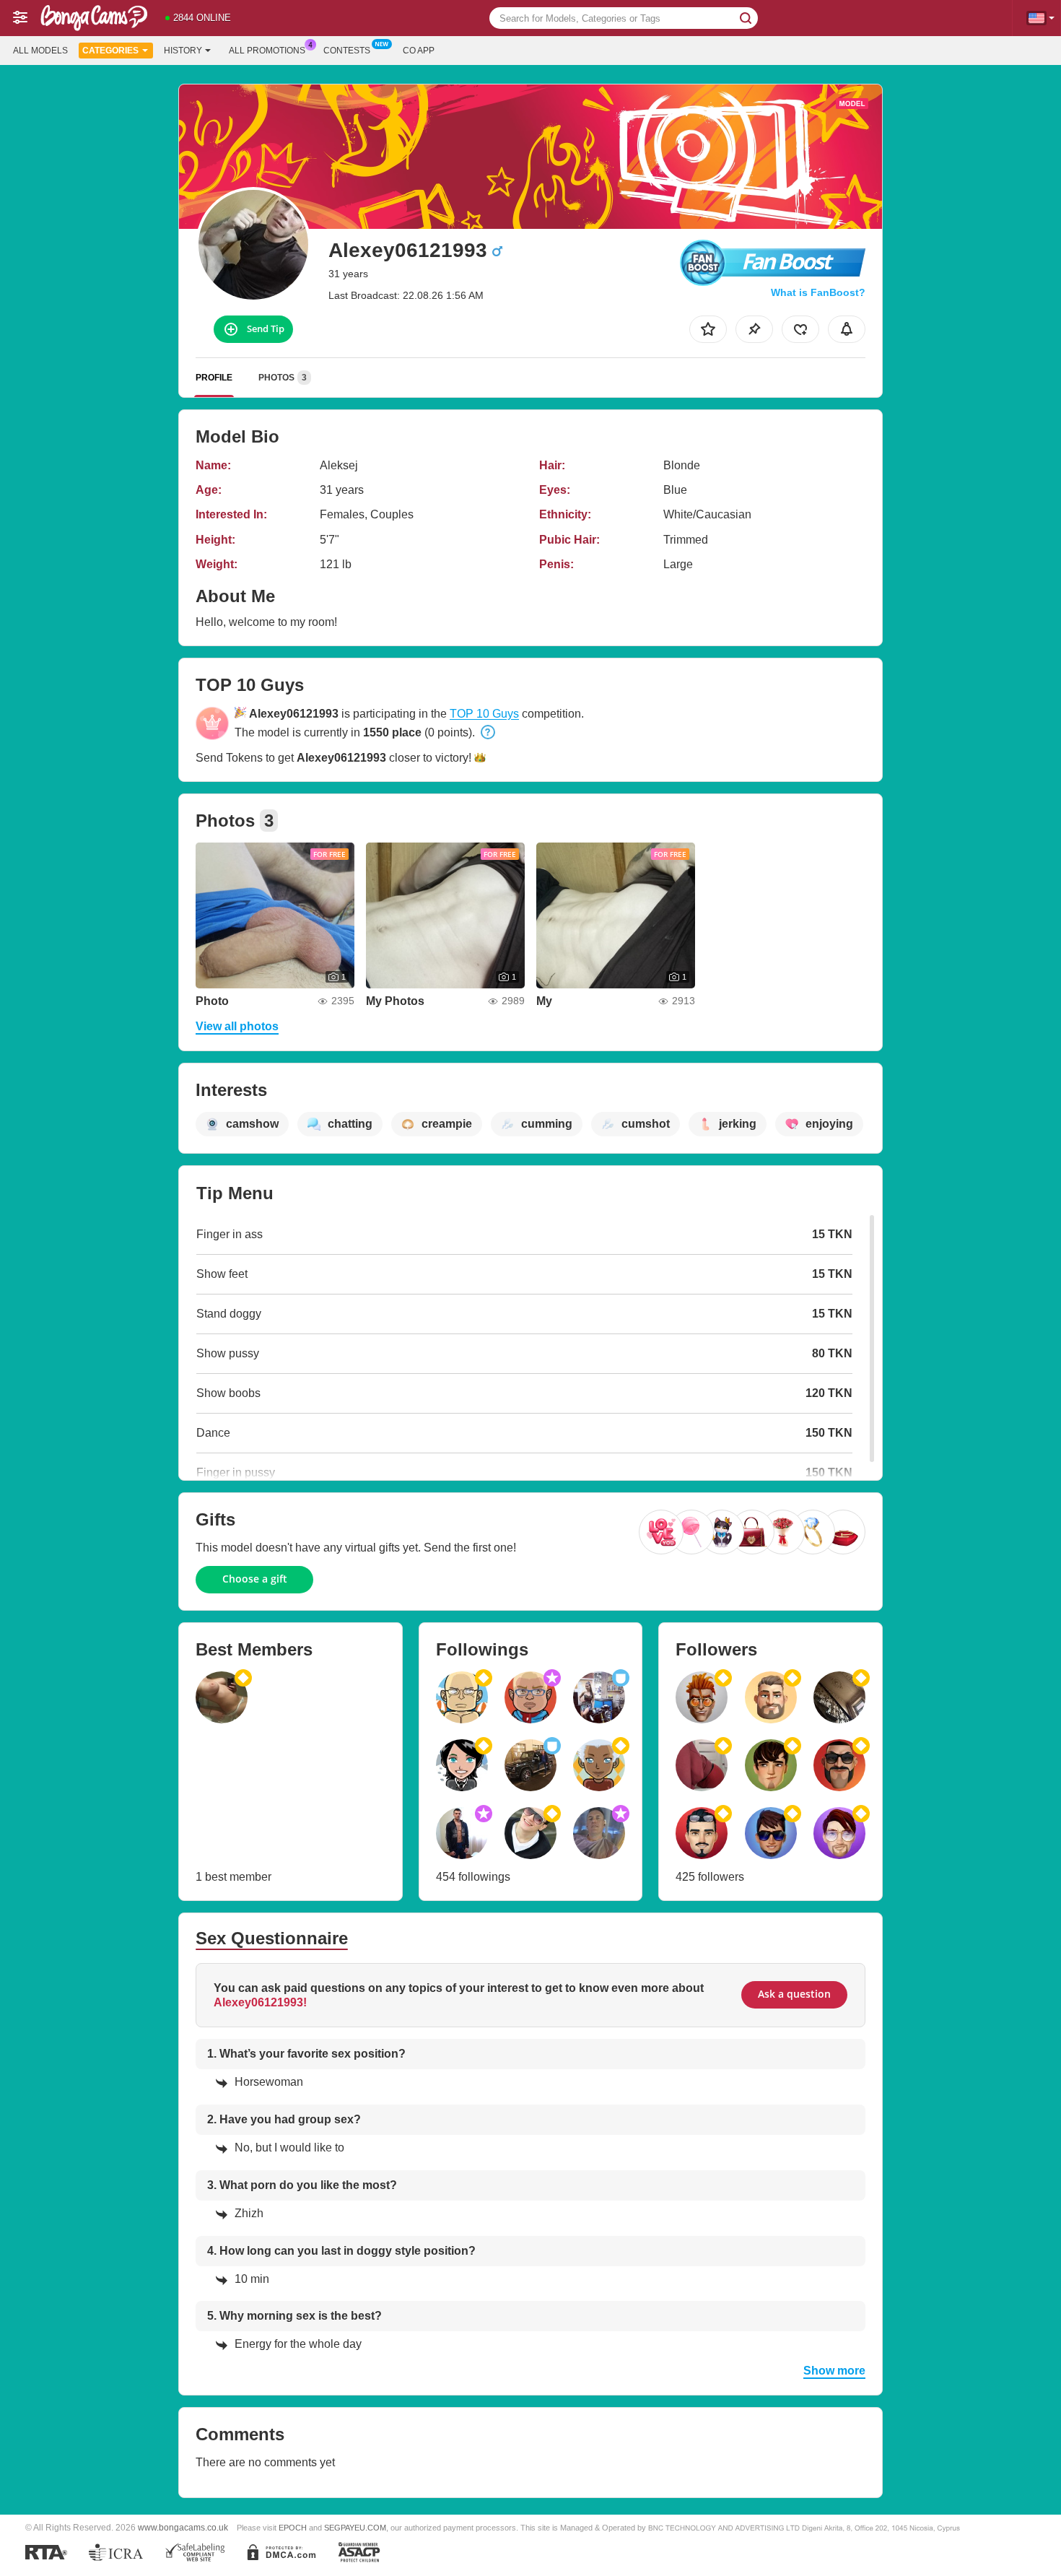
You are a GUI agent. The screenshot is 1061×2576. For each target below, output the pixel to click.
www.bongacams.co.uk (183, 2527)
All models (40, 51)
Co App (419, 51)
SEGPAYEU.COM (355, 2528)
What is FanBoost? (818, 292)
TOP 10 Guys (484, 714)
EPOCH (293, 2528)
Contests (347, 51)
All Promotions (267, 51)
